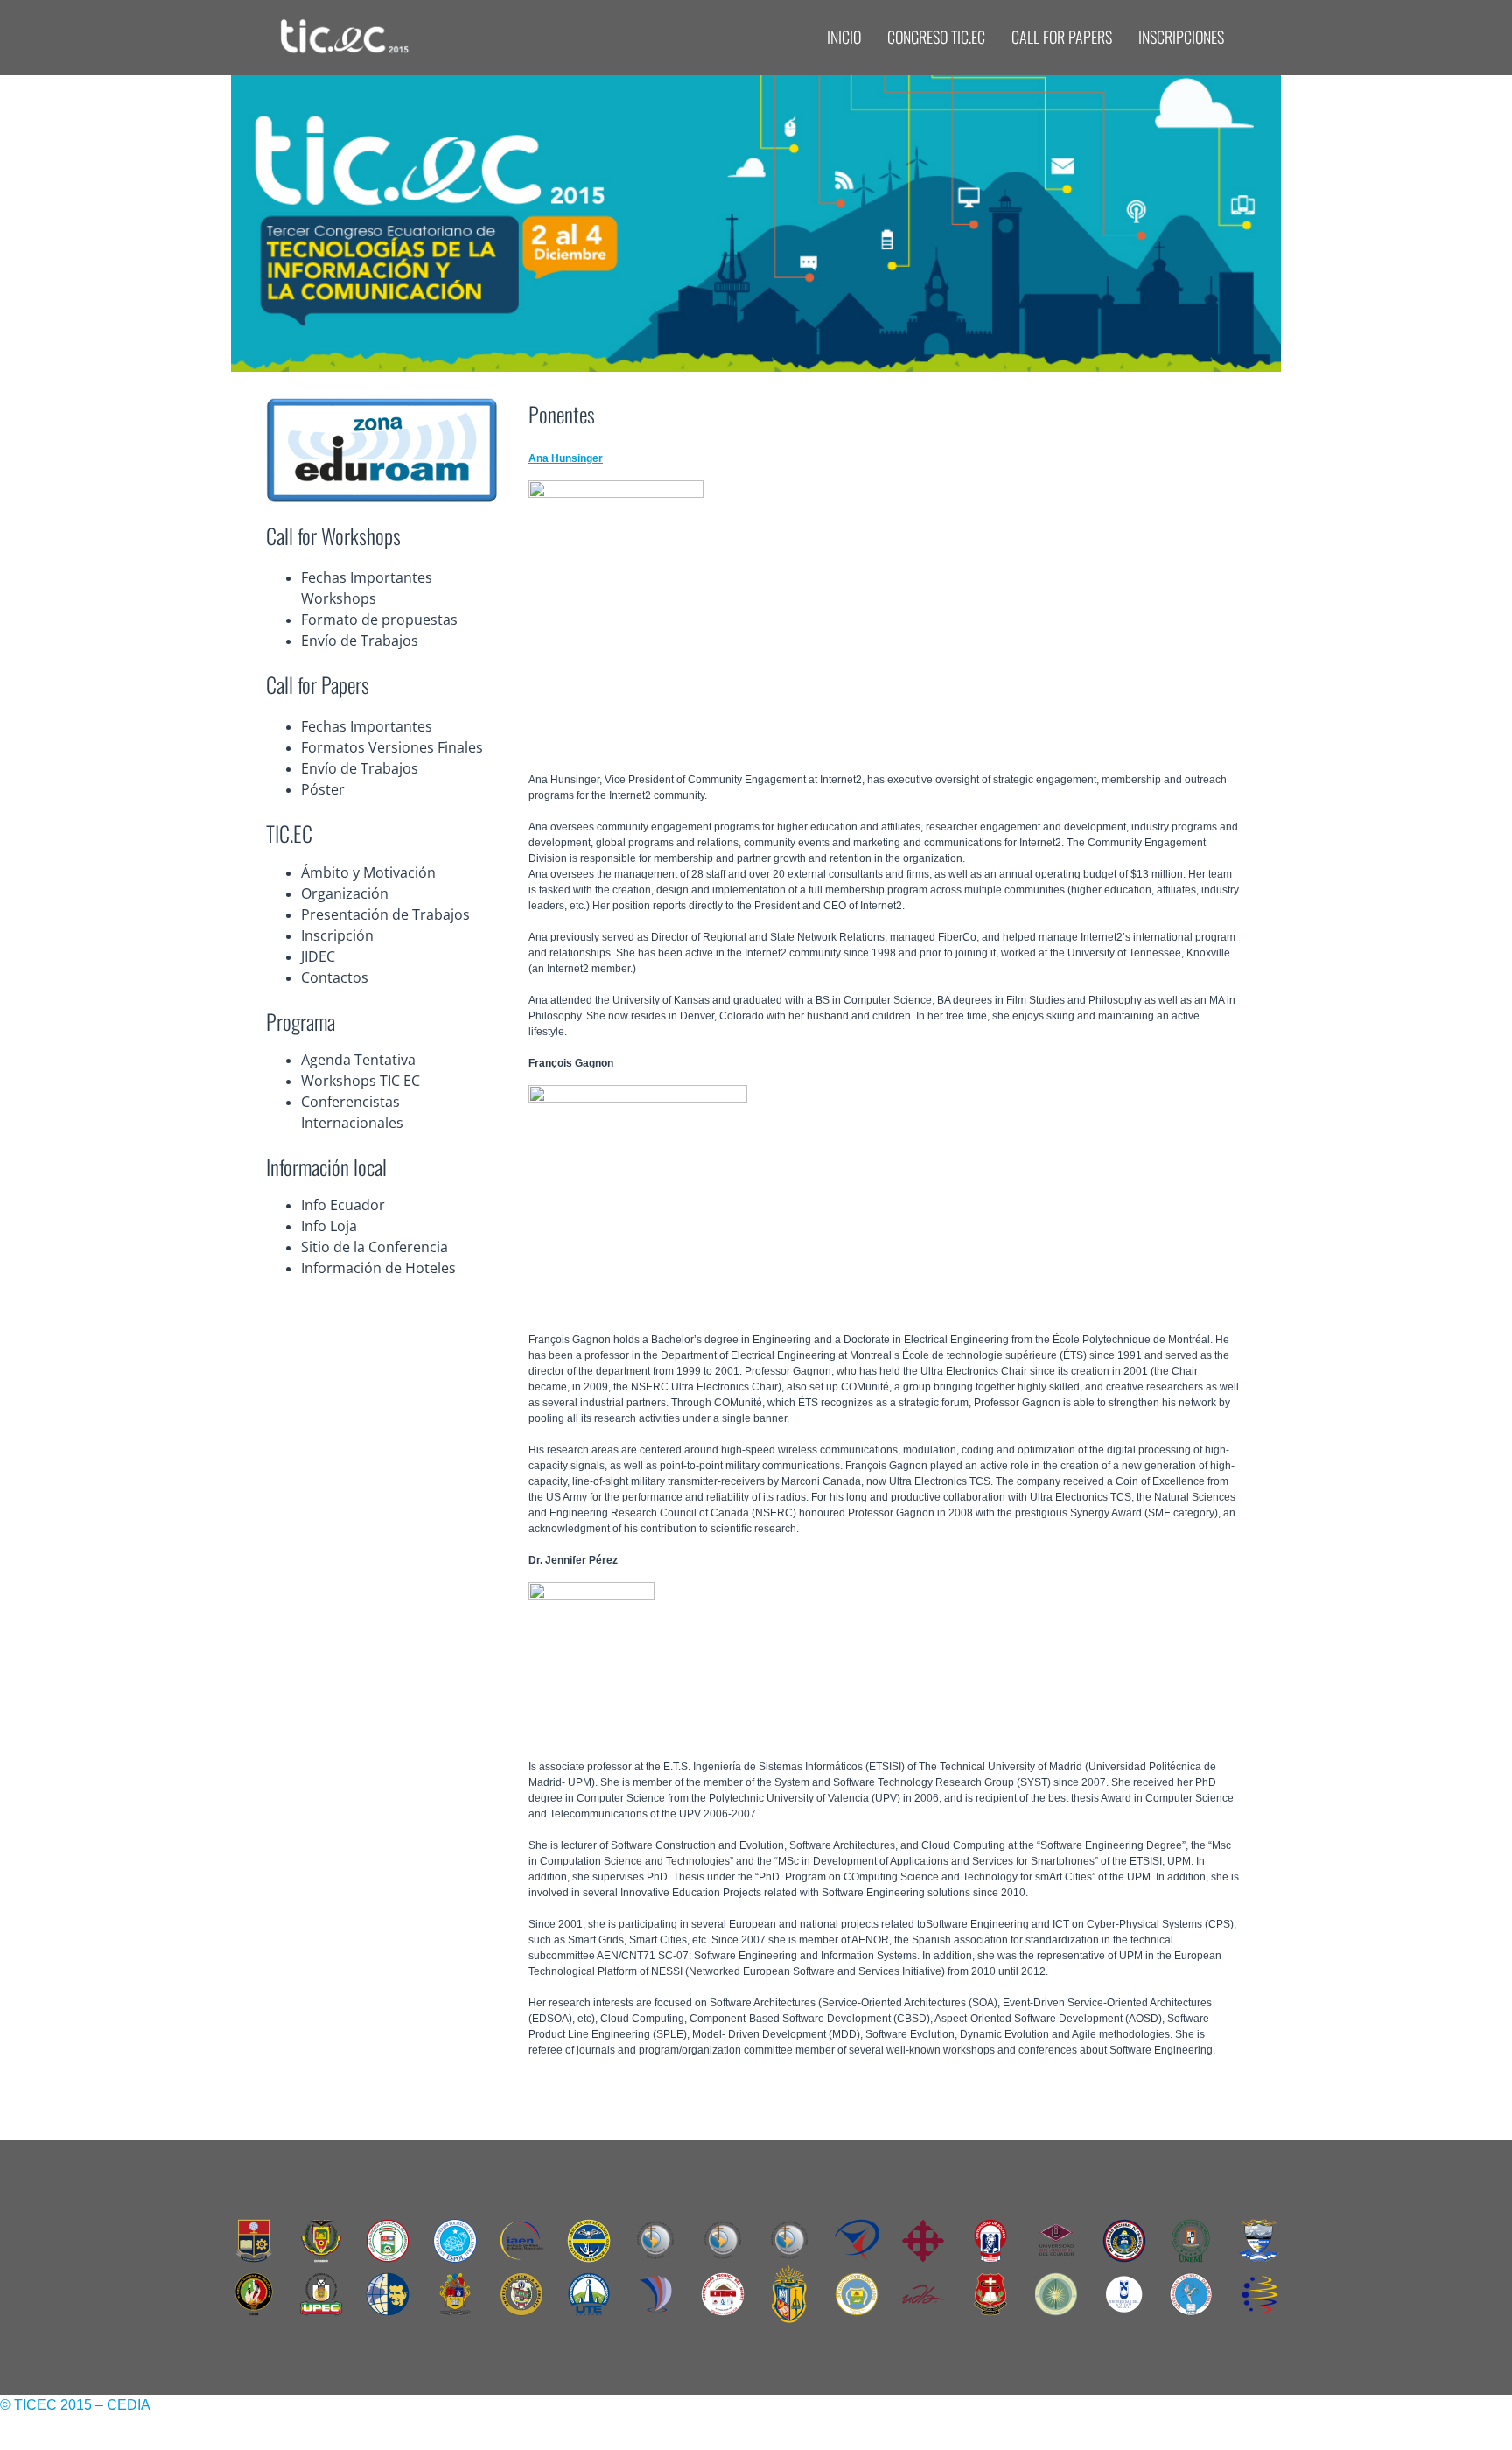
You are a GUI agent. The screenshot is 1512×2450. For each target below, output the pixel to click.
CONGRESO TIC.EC (936, 37)
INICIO (844, 37)
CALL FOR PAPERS (1062, 37)
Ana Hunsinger (566, 458)
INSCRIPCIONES (1181, 37)
